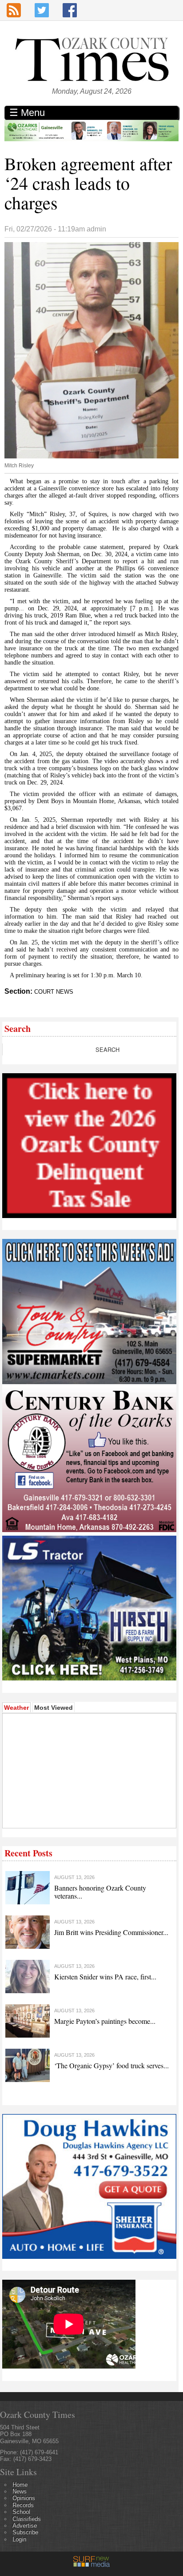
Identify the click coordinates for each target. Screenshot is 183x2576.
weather (68, 1815)
